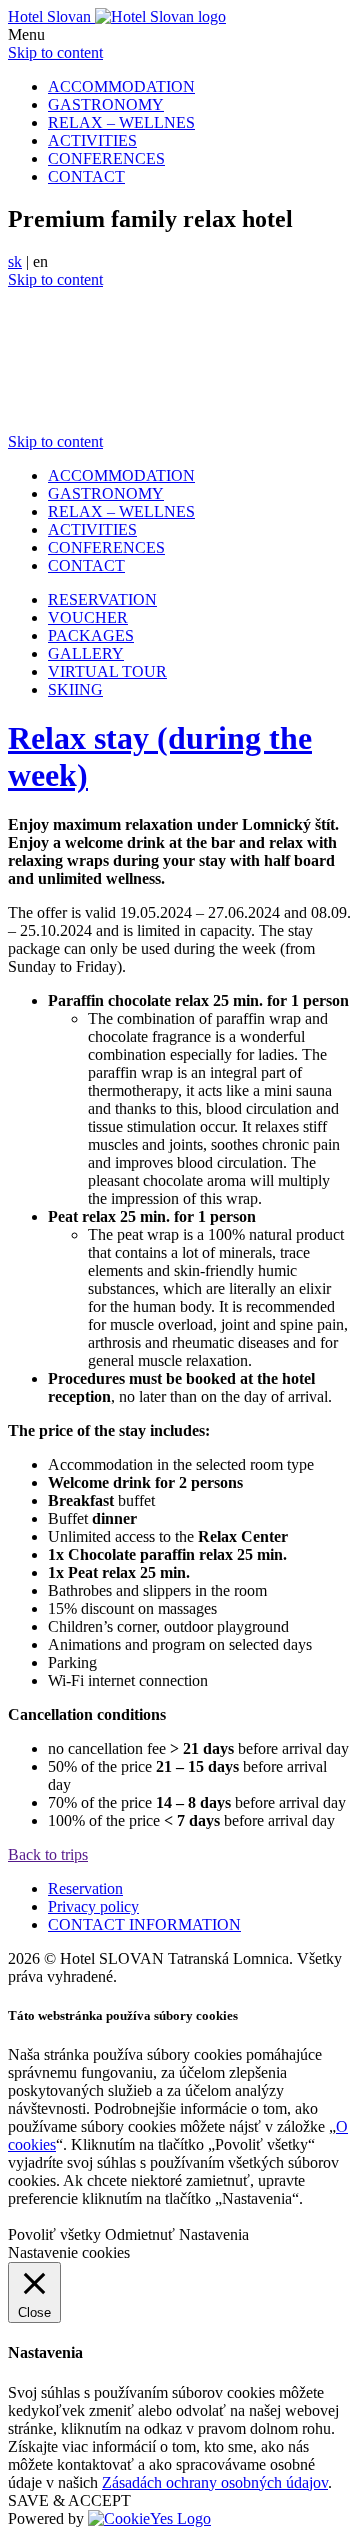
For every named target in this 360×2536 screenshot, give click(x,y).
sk (15, 261)
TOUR (107, 671)
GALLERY (86, 653)
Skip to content (55, 52)
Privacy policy (93, 1906)
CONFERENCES (106, 158)
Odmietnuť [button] (140, 2234)
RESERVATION (102, 599)
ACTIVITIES (92, 140)
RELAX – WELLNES (121, 122)
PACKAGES (91, 635)
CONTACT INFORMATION (144, 1924)
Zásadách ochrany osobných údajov (215, 2482)
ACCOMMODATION (121, 86)
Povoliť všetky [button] (54, 2234)
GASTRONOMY (106, 104)
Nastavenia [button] (214, 2234)
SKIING (75, 689)
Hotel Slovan (51, 16)
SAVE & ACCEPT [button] (69, 2500)
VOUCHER (88, 617)
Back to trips (48, 1854)
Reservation (85, 1888)
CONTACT (86, 176)
